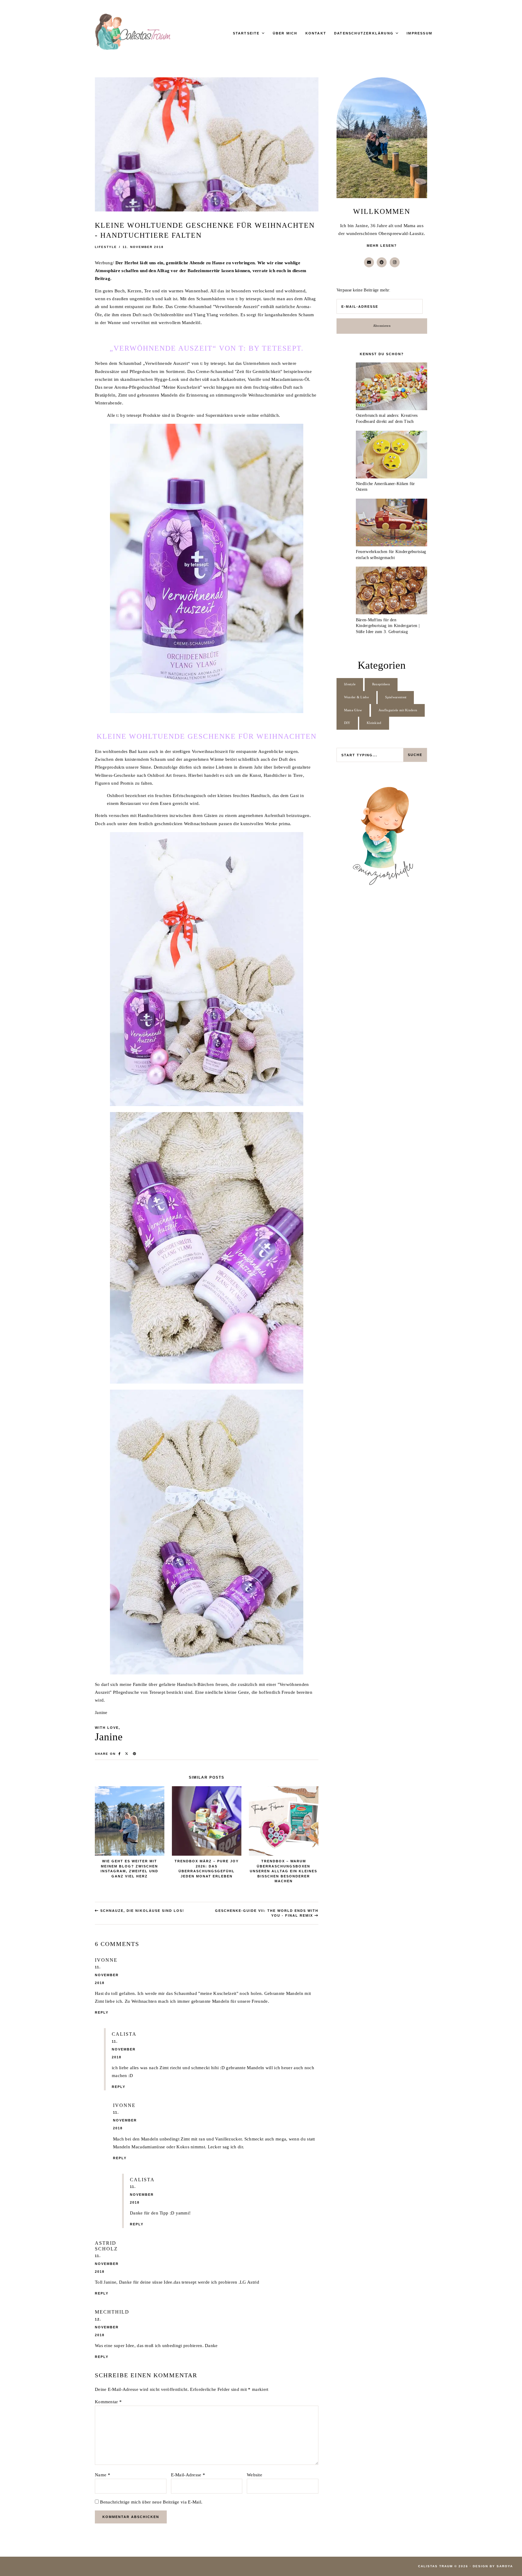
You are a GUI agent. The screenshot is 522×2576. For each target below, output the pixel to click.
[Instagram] (395, 262)
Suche (415, 755)
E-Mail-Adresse (188, 2475)
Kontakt (316, 33)
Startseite (246, 33)
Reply (102, 2012)
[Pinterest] (382, 262)
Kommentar (108, 2402)
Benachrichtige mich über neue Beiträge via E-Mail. (151, 2502)
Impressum (419, 33)
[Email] (369, 262)
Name (103, 2475)
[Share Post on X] (127, 1754)
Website (255, 2475)
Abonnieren (382, 326)
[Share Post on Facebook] (120, 1754)
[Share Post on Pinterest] (135, 1754)
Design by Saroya (493, 2566)
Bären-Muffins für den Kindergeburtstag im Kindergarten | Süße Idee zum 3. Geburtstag (388, 626)
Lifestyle (106, 247)
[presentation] (391, 388)
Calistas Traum (435, 2566)
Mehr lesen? (382, 246)
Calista (124, 2034)
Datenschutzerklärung (364, 33)
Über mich (285, 33)
